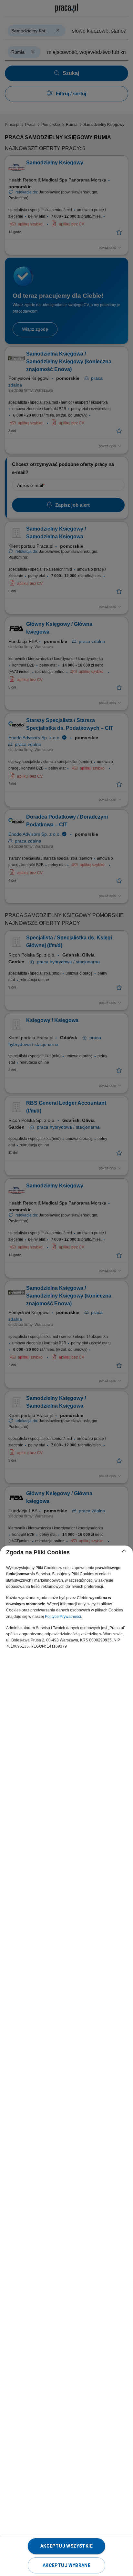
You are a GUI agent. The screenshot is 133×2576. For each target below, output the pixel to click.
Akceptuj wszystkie (66, 2546)
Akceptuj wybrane (66, 2565)
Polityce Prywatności (63, 1617)
